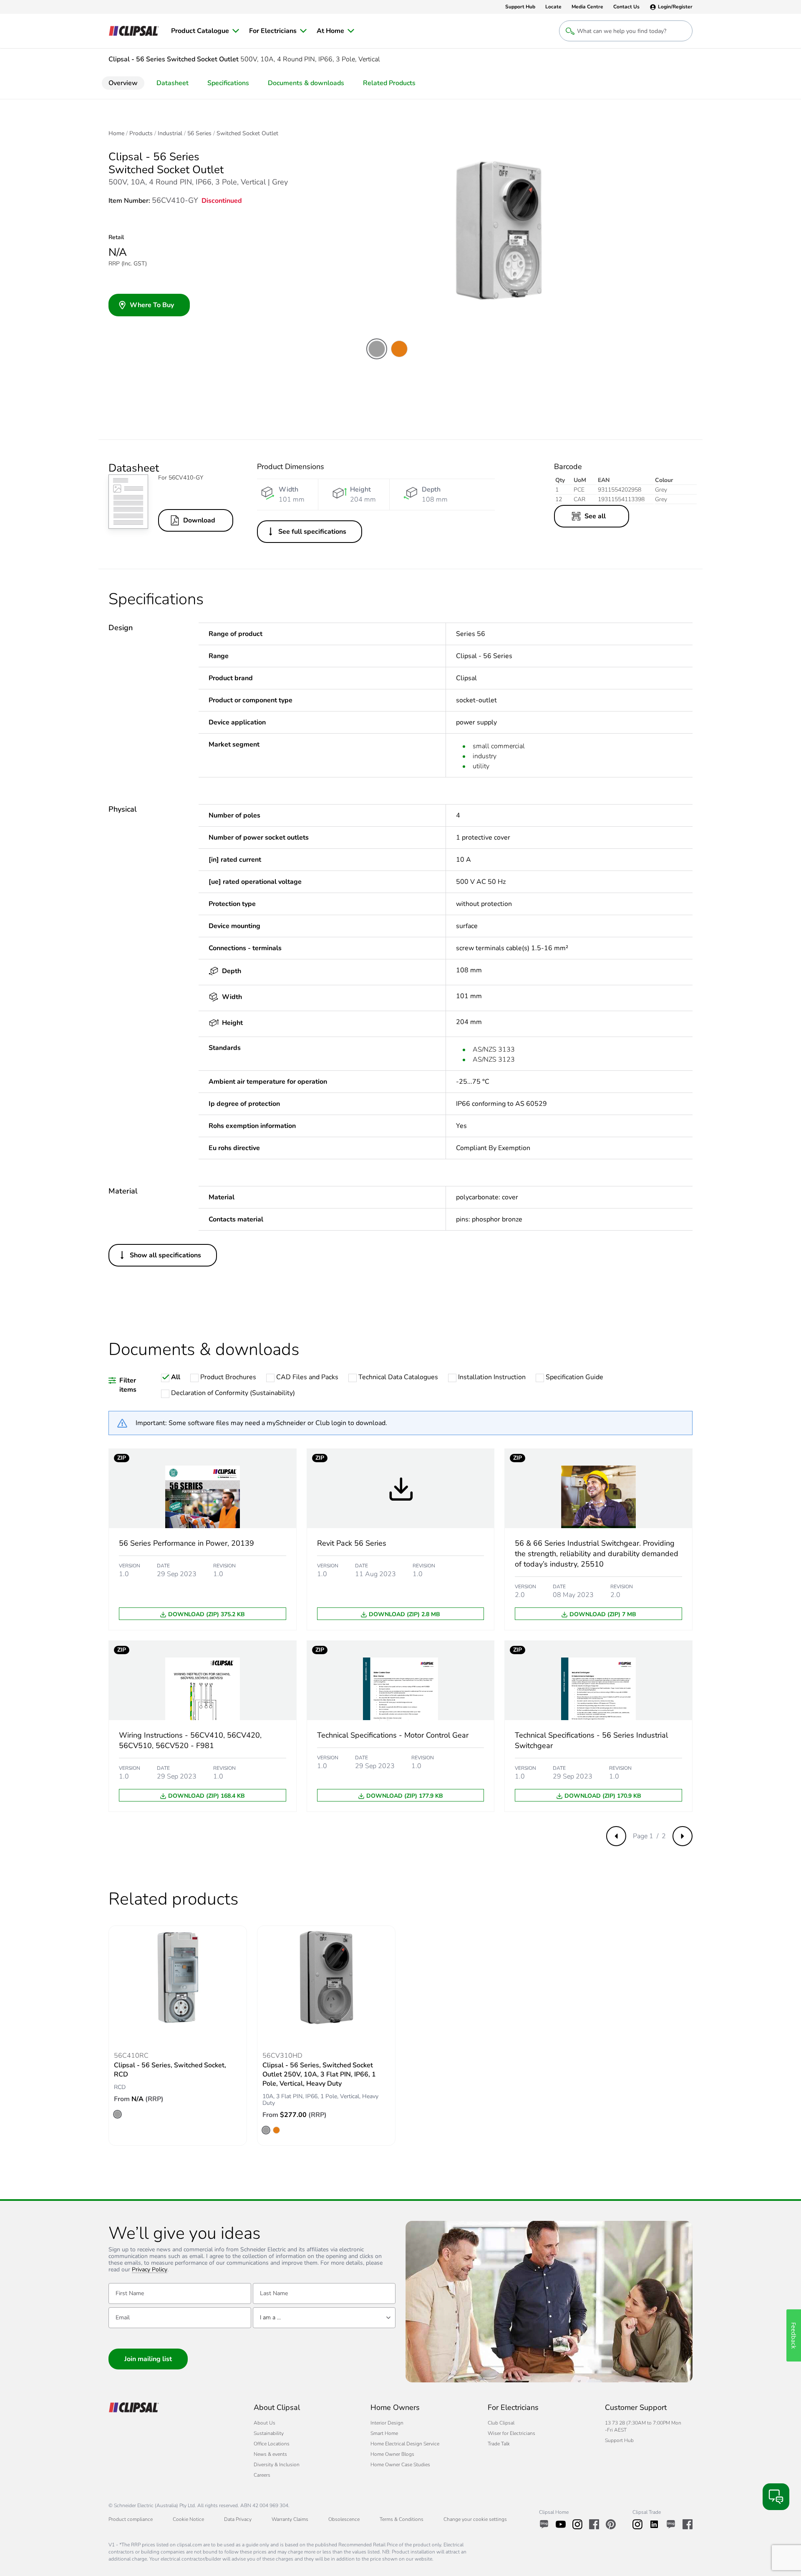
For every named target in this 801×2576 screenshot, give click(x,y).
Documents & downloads (306, 83)
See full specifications (312, 532)
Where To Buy (152, 305)
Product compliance (131, 2519)
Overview (123, 83)
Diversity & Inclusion (277, 2465)
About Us (264, 2423)
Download (199, 520)
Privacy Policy (150, 2270)
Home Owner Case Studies (400, 2465)
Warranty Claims (290, 2519)
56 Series (199, 134)
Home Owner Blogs (392, 2454)
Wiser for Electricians (511, 2433)
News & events (270, 2454)
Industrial (170, 134)
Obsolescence (344, 2519)
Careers (262, 2475)
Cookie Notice (188, 2519)
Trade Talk (499, 2444)
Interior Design (387, 2423)
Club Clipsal (501, 2423)
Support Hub (619, 2440)
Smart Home (384, 2433)
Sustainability (269, 2433)
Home (116, 134)
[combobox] (324, 2318)
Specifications (228, 83)
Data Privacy (238, 2519)
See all (595, 516)
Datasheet (173, 83)
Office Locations (272, 2444)
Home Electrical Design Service (405, 2444)
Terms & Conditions (402, 2519)
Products (141, 134)
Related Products (389, 83)
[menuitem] (205, 31)
